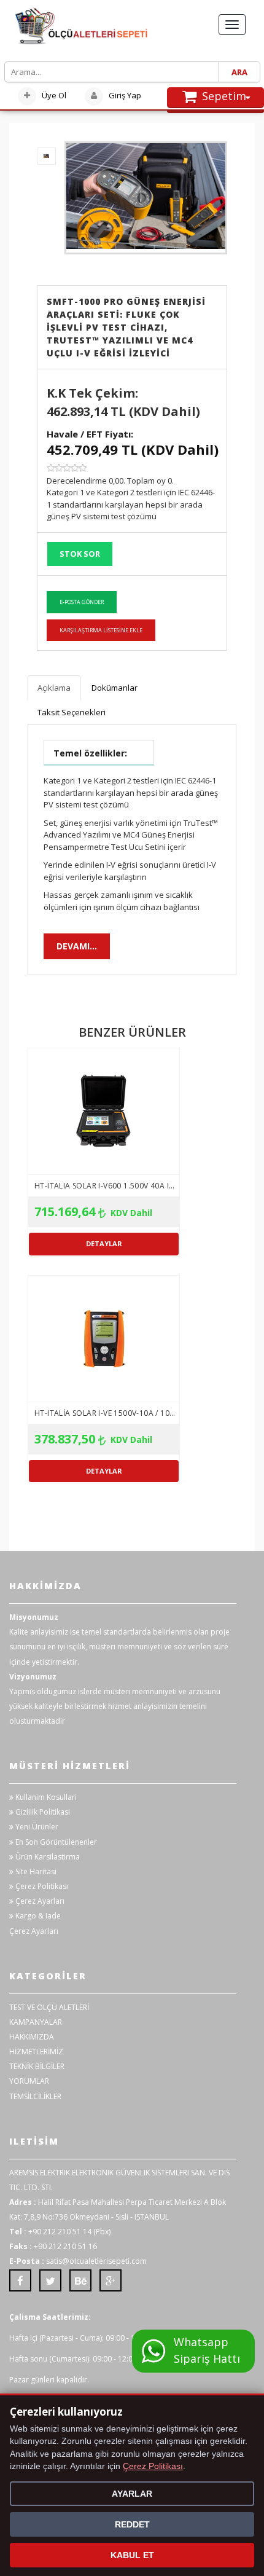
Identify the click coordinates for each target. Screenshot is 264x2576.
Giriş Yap (124, 95)
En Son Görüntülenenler (55, 1842)
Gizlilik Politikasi (42, 1812)
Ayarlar (132, 2494)
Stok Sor (80, 554)
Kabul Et (132, 2555)
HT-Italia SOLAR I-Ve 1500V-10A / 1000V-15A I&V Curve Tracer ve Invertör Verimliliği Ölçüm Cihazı (107, 1413)
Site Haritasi (35, 1871)
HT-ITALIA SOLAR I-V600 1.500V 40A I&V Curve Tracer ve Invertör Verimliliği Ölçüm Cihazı (107, 1186)
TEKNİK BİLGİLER (37, 2066)
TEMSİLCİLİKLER (35, 2096)
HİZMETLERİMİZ (36, 2052)
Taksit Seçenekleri (72, 712)
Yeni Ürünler (36, 1827)
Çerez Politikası (41, 1886)
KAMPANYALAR (36, 2022)
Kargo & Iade (37, 1916)
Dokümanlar (115, 688)
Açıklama (54, 688)
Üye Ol (53, 95)
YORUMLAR (29, 2081)
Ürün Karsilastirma (47, 1857)
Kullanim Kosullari (45, 1797)
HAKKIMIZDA (32, 2037)
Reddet (132, 2524)
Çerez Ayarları (39, 1901)
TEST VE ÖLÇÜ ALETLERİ (49, 2007)
